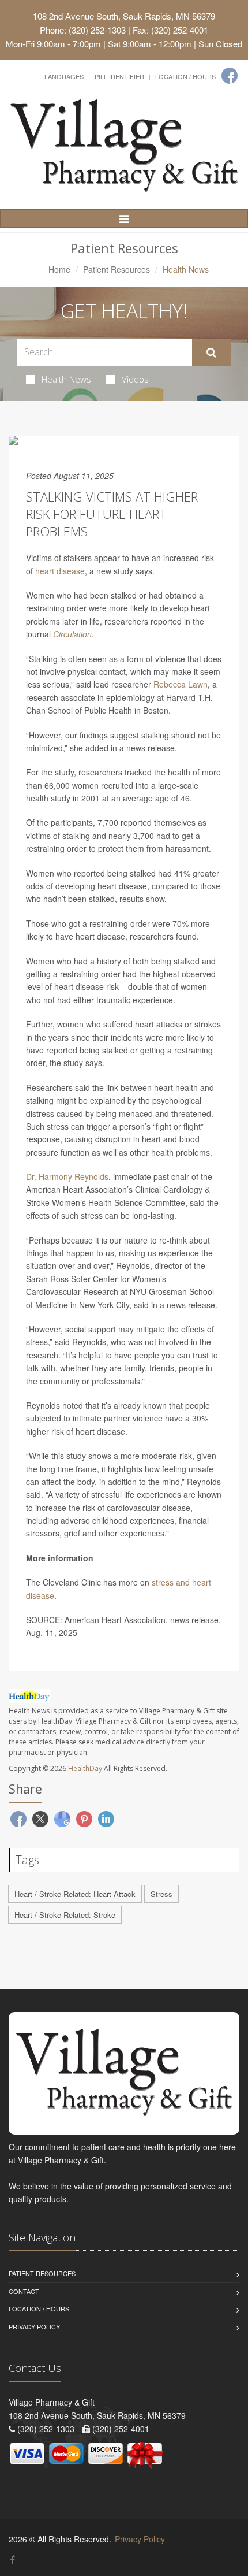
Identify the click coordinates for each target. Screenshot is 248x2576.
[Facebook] (230, 76)
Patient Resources (117, 269)
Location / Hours (185, 76)
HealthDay (85, 1768)
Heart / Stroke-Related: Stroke (65, 1915)
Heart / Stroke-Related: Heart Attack (75, 1894)
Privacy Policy (34, 2326)
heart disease (60, 571)
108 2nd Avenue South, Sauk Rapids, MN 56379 (124, 16)
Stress (161, 1894)
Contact (24, 2291)
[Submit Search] (211, 352)
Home (59, 269)
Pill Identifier (119, 76)
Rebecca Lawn (181, 684)
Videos (135, 379)
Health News (66, 379)
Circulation (72, 634)
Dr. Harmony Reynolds (67, 1176)
